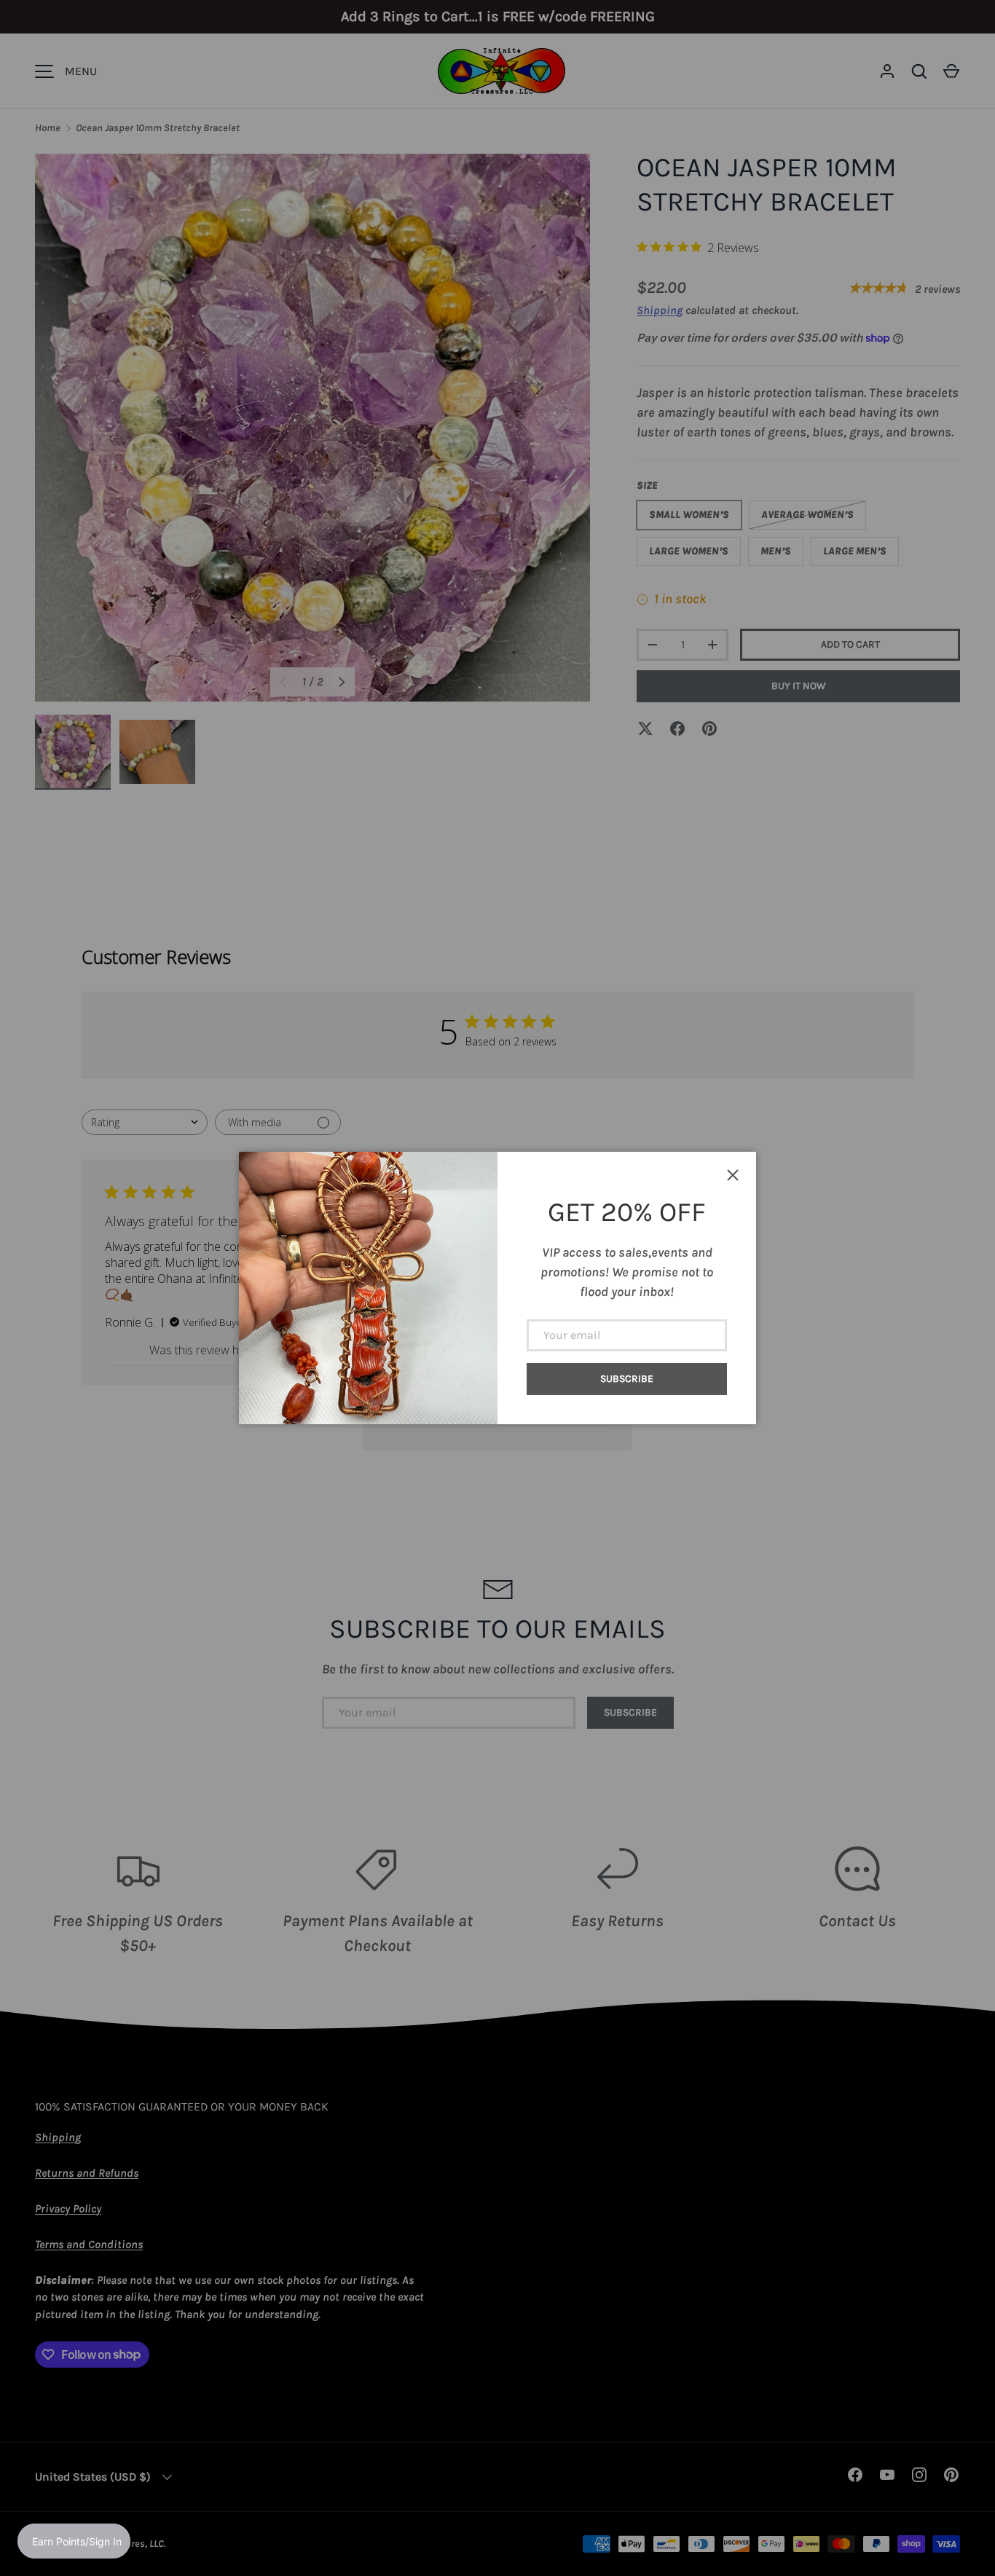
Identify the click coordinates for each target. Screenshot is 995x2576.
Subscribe (627, 1379)
